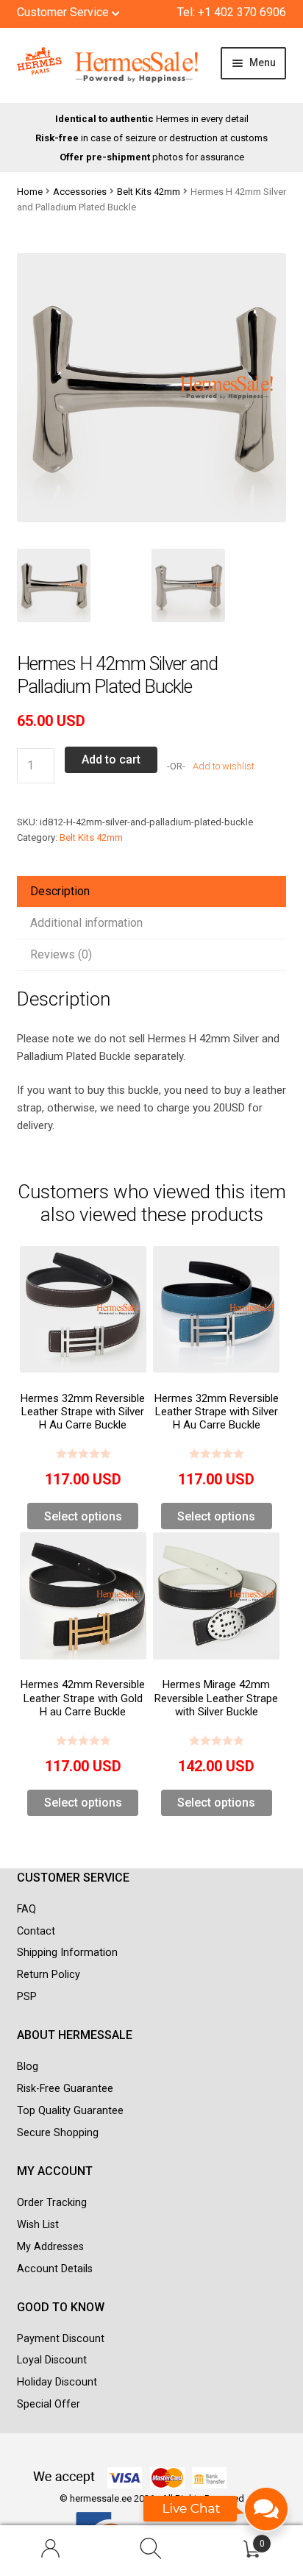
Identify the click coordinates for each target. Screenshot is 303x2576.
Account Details (55, 2269)
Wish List (38, 2225)
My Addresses (50, 2247)
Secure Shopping (58, 2133)
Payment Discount (61, 2339)
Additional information (86, 923)
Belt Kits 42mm (149, 192)
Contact (36, 1931)
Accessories (80, 192)
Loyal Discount (52, 2360)
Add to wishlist (222, 766)
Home (30, 192)
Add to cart (111, 759)
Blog (28, 2067)
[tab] (152, 892)
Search (151, 2551)
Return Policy (49, 1975)
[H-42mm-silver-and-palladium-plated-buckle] (84, 586)
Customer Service (64, 12)
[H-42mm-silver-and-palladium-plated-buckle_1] (219, 586)
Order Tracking (52, 2203)
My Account (50, 2551)
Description (60, 891)
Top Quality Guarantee (70, 2111)
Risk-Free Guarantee (65, 2089)
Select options (83, 1516)
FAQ (26, 1909)
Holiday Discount (57, 2382)
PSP (27, 1997)
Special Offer (49, 2404)
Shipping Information (67, 1953)
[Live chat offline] (217, 2516)
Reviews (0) (61, 954)
